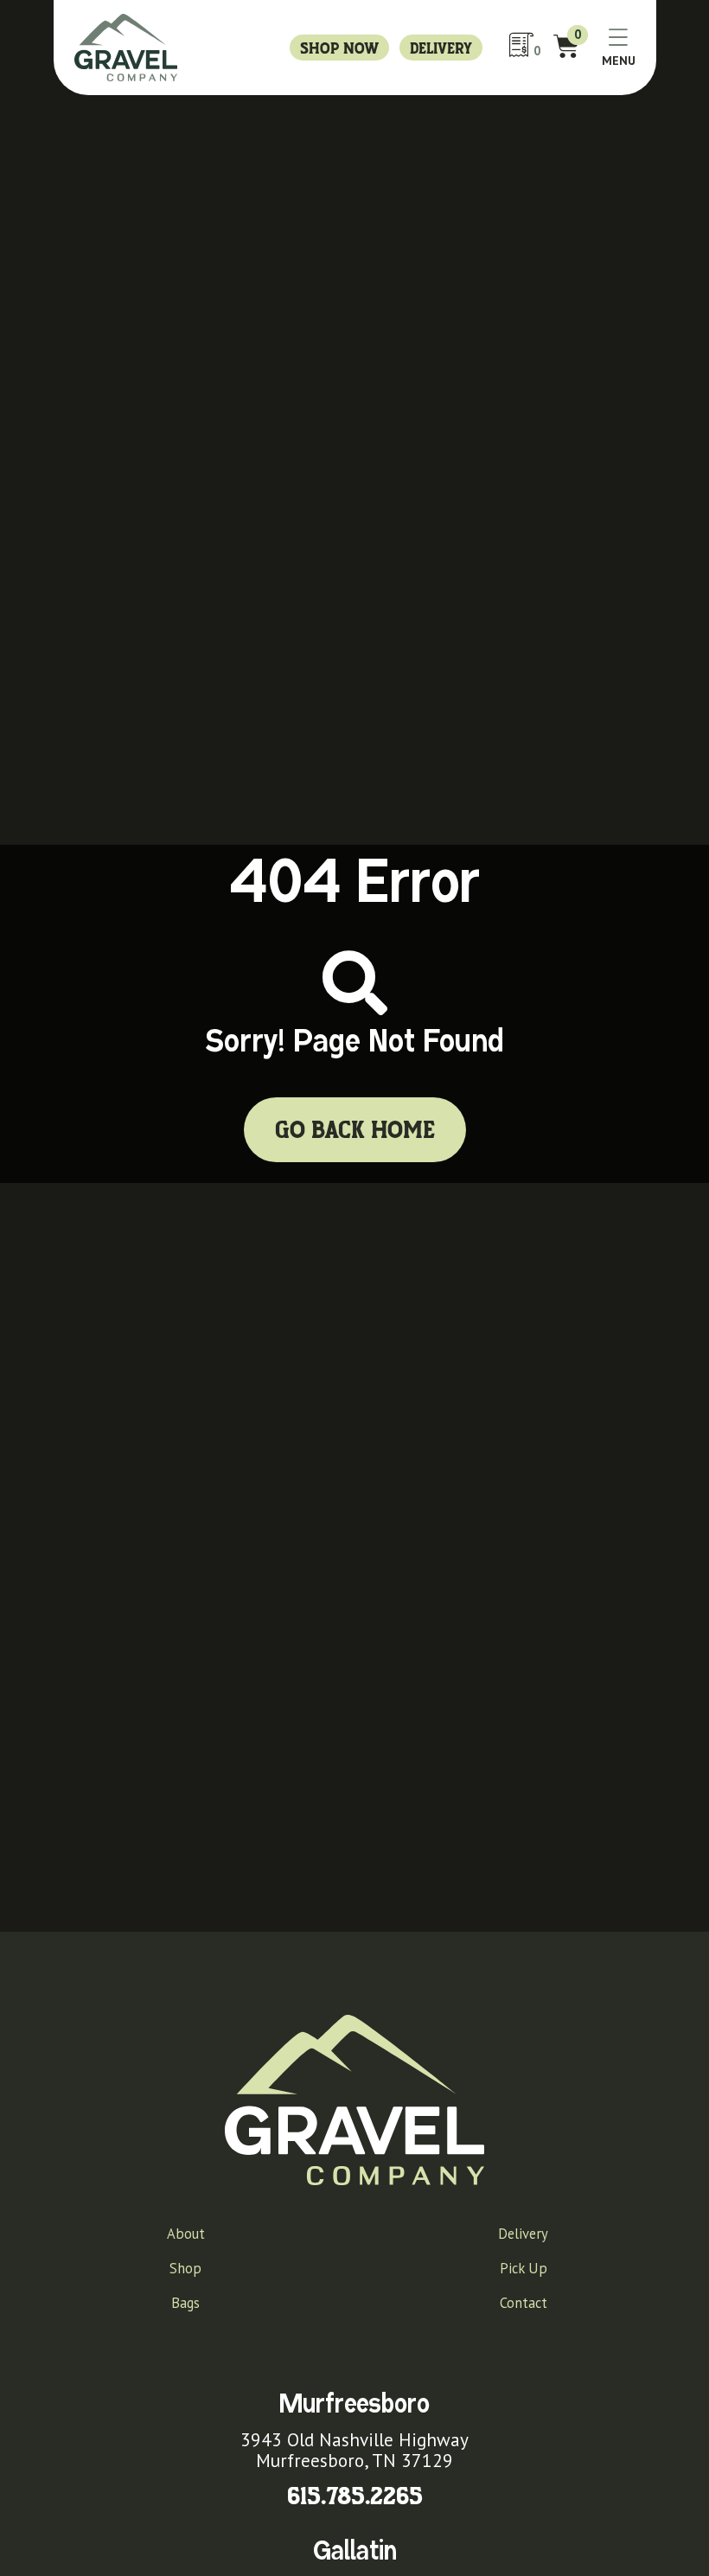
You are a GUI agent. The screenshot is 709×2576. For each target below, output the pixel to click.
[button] (619, 48)
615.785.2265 (355, 2497)
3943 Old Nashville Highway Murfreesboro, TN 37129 (354, 2449)
